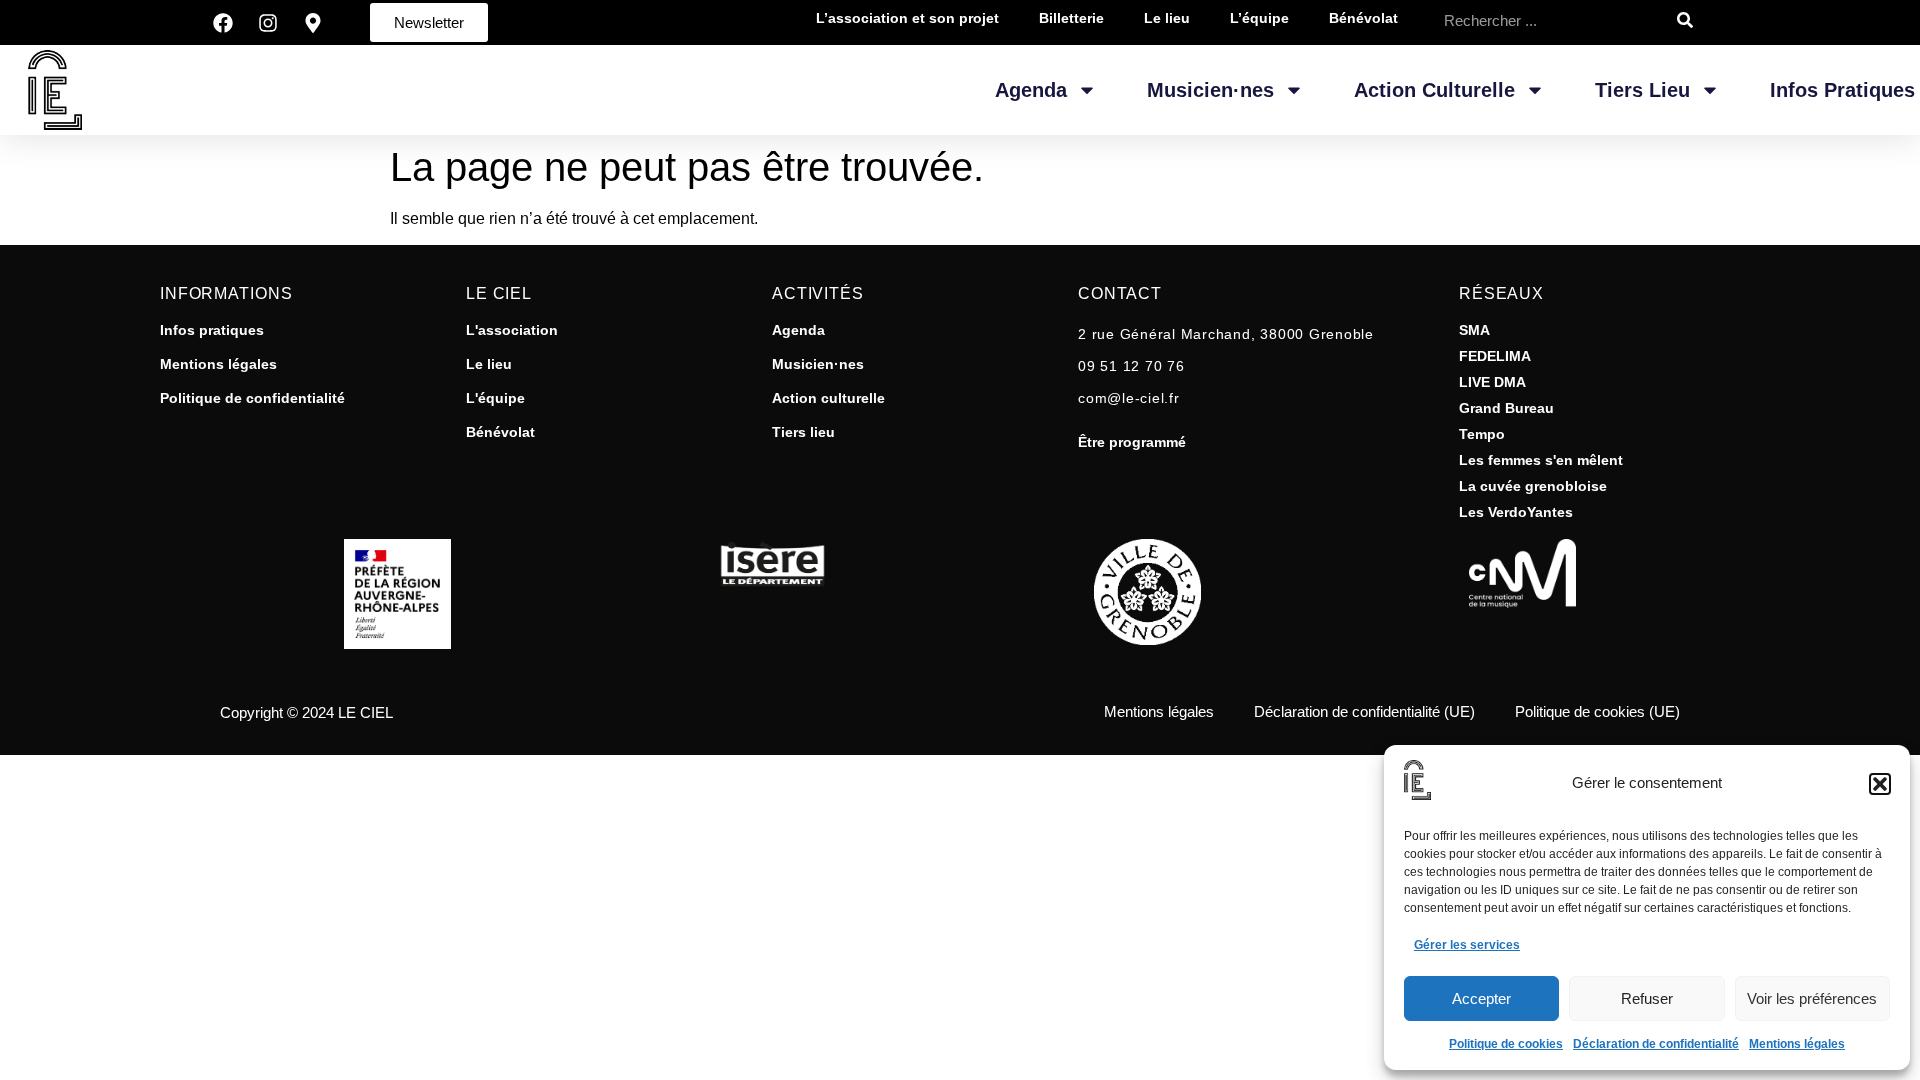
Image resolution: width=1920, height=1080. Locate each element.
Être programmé (1132, 442)
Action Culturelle (1434, 90)
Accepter (1481, 998)
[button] (1880, 784)
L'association (512, 330)
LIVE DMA (1492, 382)
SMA (1474, 330)
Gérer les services (1467, 945)
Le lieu (489, 364)
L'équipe (495, 398)
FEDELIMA (1495, 356)
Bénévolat (500, 432)
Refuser (1647, 998)
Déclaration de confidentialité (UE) (1364, 711)
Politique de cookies (1506, 1044)
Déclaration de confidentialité (1656, 1044)
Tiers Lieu (1642, 90)
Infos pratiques (1842, 90)
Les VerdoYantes (1516, 512)
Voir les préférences (1812, 998)
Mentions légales (1797, 1044)
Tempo (1482, 434)
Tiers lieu (803, 432)
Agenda (1031, 90)
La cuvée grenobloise (1533, 486)
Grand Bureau (1506, 408)
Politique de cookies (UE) (1597, 711)
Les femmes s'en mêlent (1541, 460)
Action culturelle (828, 398)
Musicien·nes (1210, 90)
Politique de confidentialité (252, 398)
